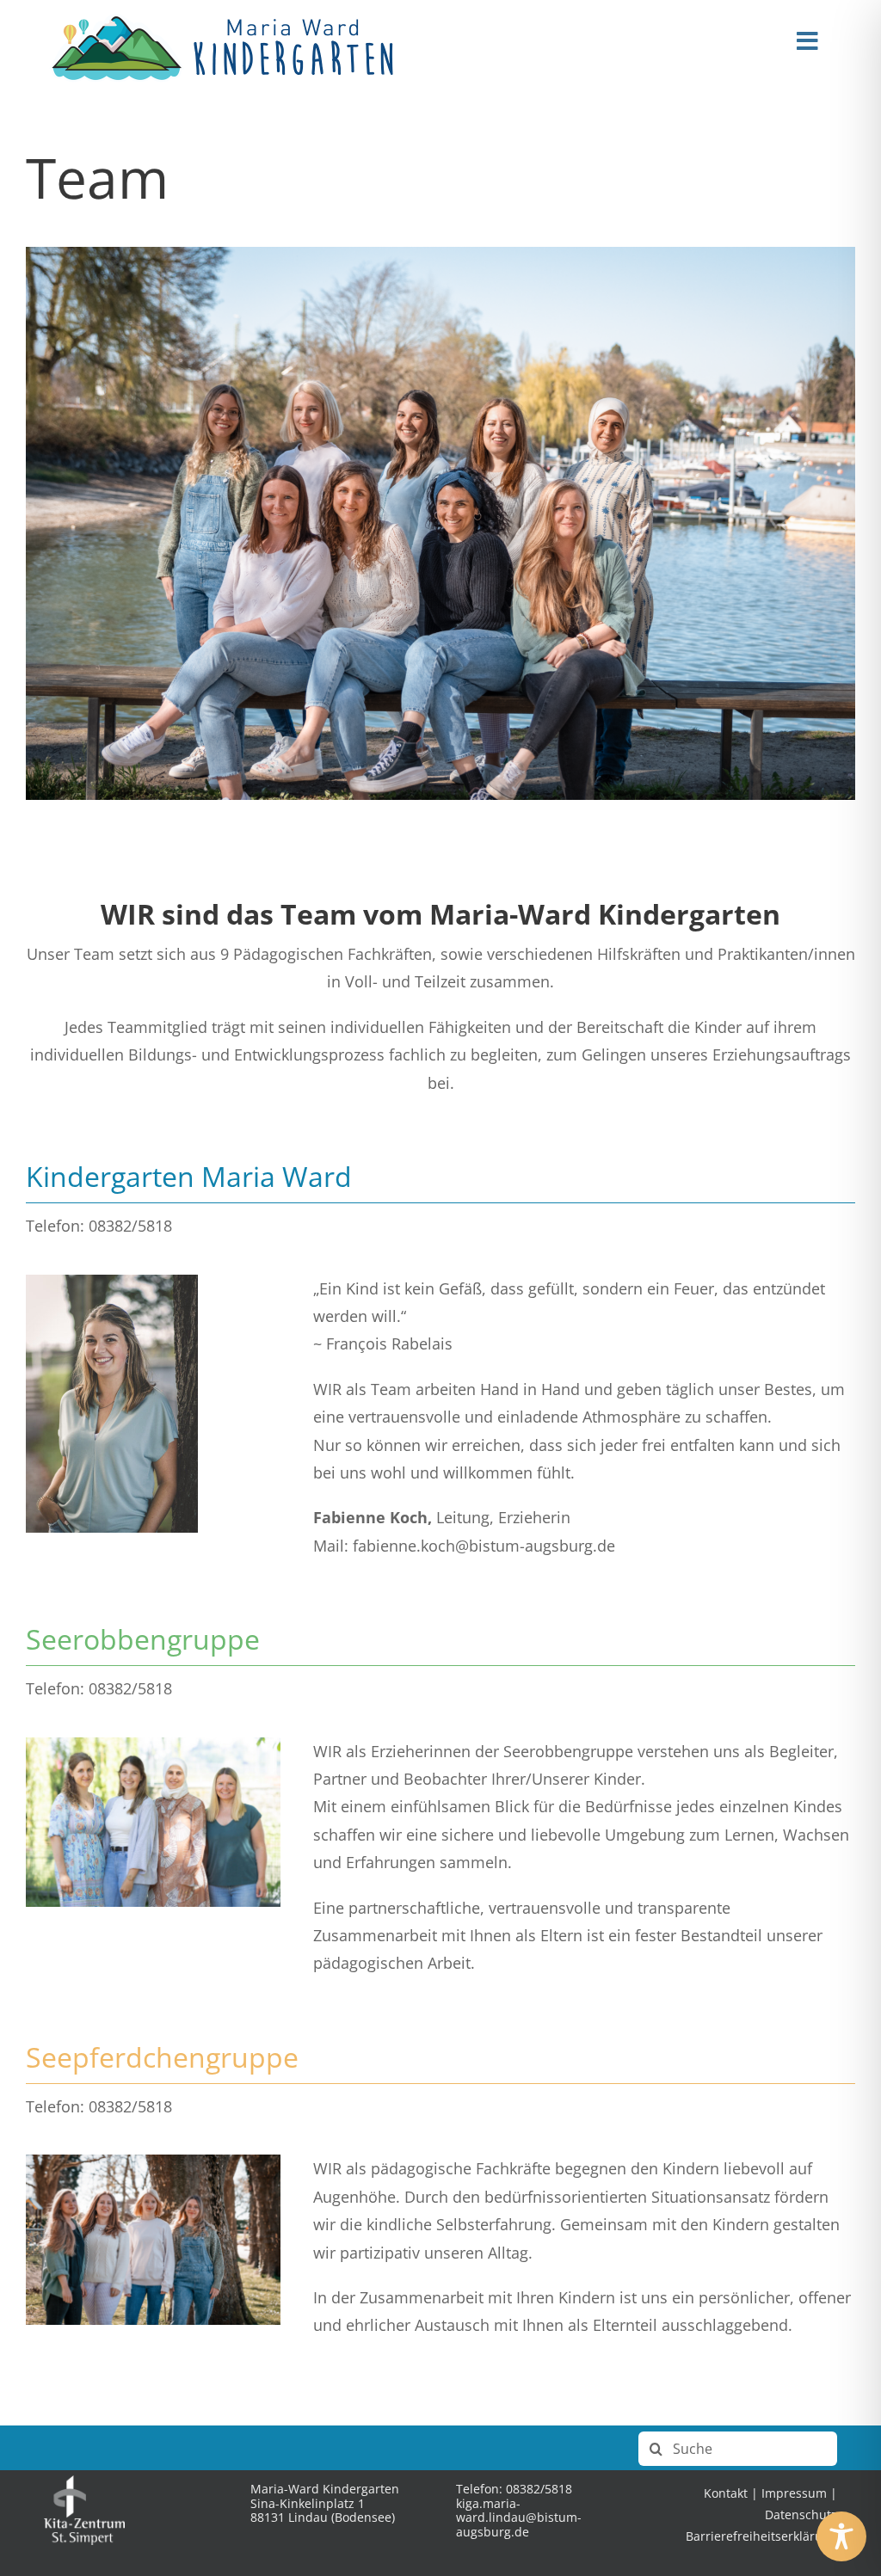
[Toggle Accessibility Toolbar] (841, 2536)
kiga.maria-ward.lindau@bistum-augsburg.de (519, 2518)
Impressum (794, 2493)
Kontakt (726, 2493)
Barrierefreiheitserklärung (761, 2536)
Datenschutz (801, 2515)
